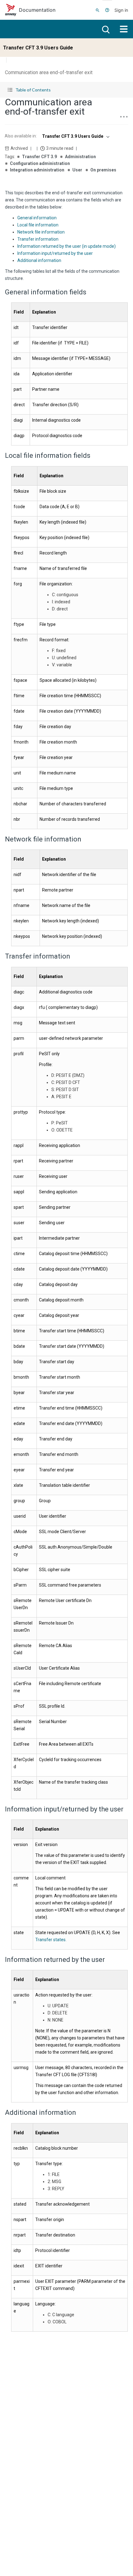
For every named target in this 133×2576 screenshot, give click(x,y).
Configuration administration (40, 163)
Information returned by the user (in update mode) (66, 246)
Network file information (41, 232)
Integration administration (37, 170)
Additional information (39, 260)
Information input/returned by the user (55, 253)
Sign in (121, 10)
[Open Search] (98, 10)
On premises (103, 170)
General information (37, 218)
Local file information (38, 225)
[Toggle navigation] (124, 29)
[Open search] (105, 29)
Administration (80, 157)
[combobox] (75, 136)
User (77, 170)
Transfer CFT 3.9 (39, 157)
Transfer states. (51, 1940)
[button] (66, 90)
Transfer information (38, 239)
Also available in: (21, 136)
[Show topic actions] (124, 117)
